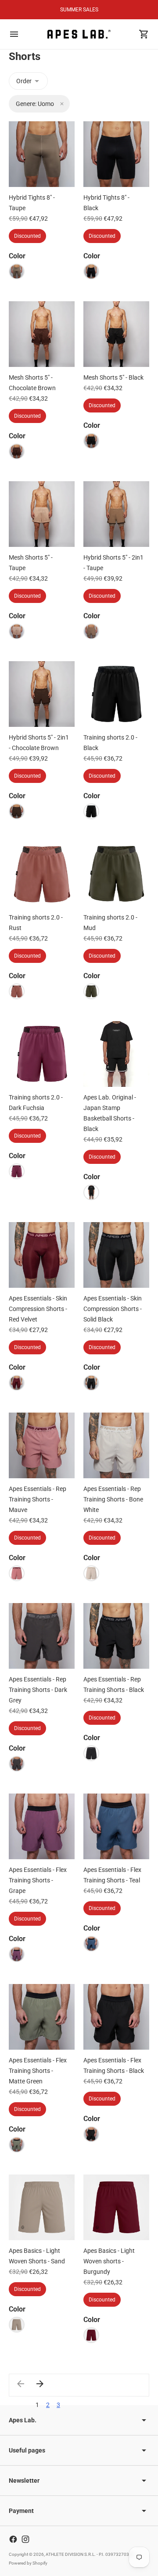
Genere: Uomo (35, 104)
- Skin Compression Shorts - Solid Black (113, 1309)
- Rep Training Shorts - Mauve (38, 1499)
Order (24, 81)
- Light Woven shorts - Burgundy (109, 2261)
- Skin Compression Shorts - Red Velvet (38, 1309)
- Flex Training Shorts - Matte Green (38, 2071)
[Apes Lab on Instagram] (25, 2539)
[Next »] (40, 2384)
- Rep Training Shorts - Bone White (113, 1499)
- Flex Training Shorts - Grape (38, 1880)
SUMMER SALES (79, 10)
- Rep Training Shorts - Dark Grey (38, 1690)
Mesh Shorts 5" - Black (113, 377)
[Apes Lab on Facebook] (13, 2539)
